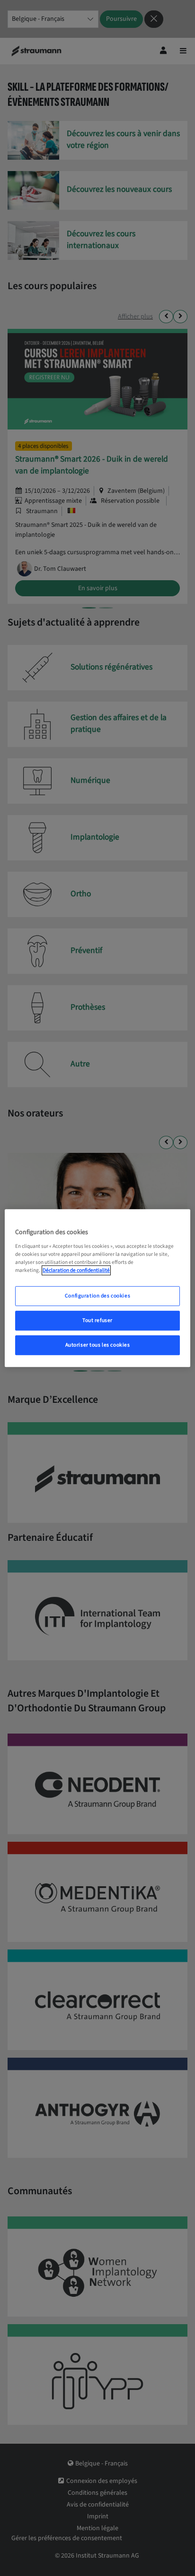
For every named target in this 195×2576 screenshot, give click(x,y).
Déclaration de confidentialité (76, 1270)
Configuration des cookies (97, 1296)
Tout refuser (97, 1320)
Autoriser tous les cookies (98, 1345)
